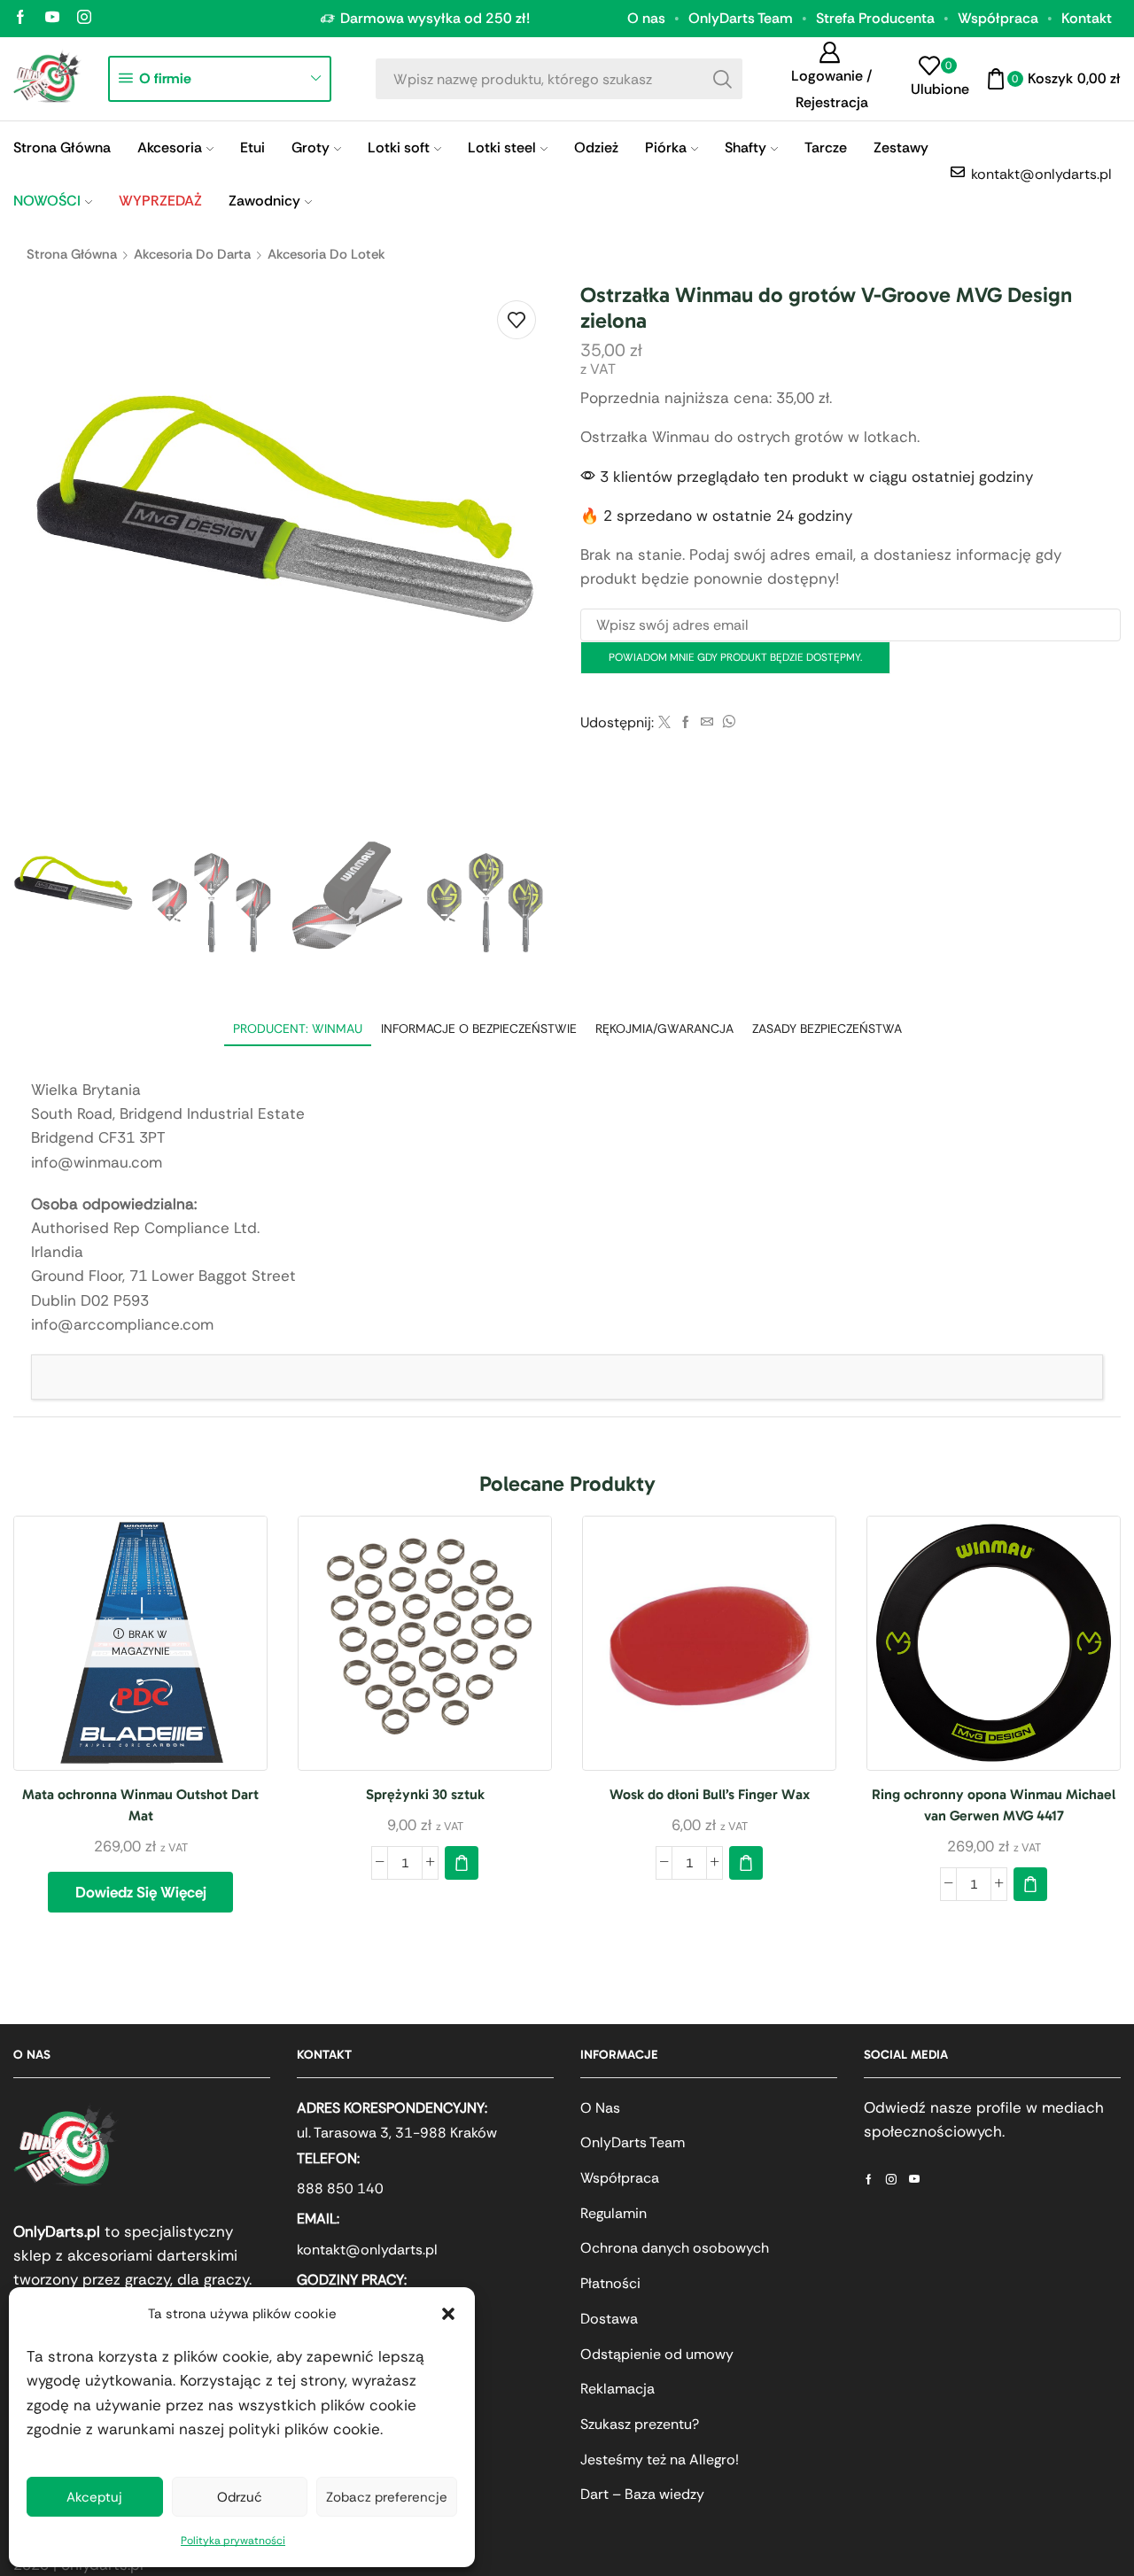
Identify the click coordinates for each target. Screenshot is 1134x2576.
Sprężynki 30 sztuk (425, 1794)
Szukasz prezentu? (640, 2424)
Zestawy (901, 147)
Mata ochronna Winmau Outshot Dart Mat (140, 1805)
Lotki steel (502, 147)
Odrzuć (240, 2497)
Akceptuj (94, 2497)
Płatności (610, 2283)
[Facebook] (20, 18)
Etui (252, 147)
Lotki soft (399, 147)
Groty (311, 147)
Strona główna (72, 254)
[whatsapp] (726, 723)
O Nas (600, 2108)
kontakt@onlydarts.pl (367, 2250)
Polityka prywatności (233, 2541)
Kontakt (1087, 18)
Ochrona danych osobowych (675, 2248)
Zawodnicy (264, 201)
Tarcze (826, 147)
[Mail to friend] (707, 723)
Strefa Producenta (875, 18)
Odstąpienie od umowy (657, 2354)
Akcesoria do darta (192, 254)
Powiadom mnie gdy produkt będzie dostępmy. (735, 657)
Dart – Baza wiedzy (642, 2494)
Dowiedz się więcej (141, 1892)
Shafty (746, 147)
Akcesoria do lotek (326, 254)
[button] (448, 2314)
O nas (646, 18)
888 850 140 (340, 2188)
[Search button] (722, 79)
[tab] (298, 1029)
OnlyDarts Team (741, 18)
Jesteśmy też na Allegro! (660, 2460)
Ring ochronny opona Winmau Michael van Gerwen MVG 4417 (994, 1805)
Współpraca (998, 18)
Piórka (666, 147)
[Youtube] (52, 18)
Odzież (596, 147)
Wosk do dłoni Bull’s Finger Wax (710, 1794)
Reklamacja (617, 2389)
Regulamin (614, 2213)
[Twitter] (664, 723)
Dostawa (609, 2319)
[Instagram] (84, 18)
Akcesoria (170, 147)
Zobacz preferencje (387, 2497)
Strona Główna (62, 147)
